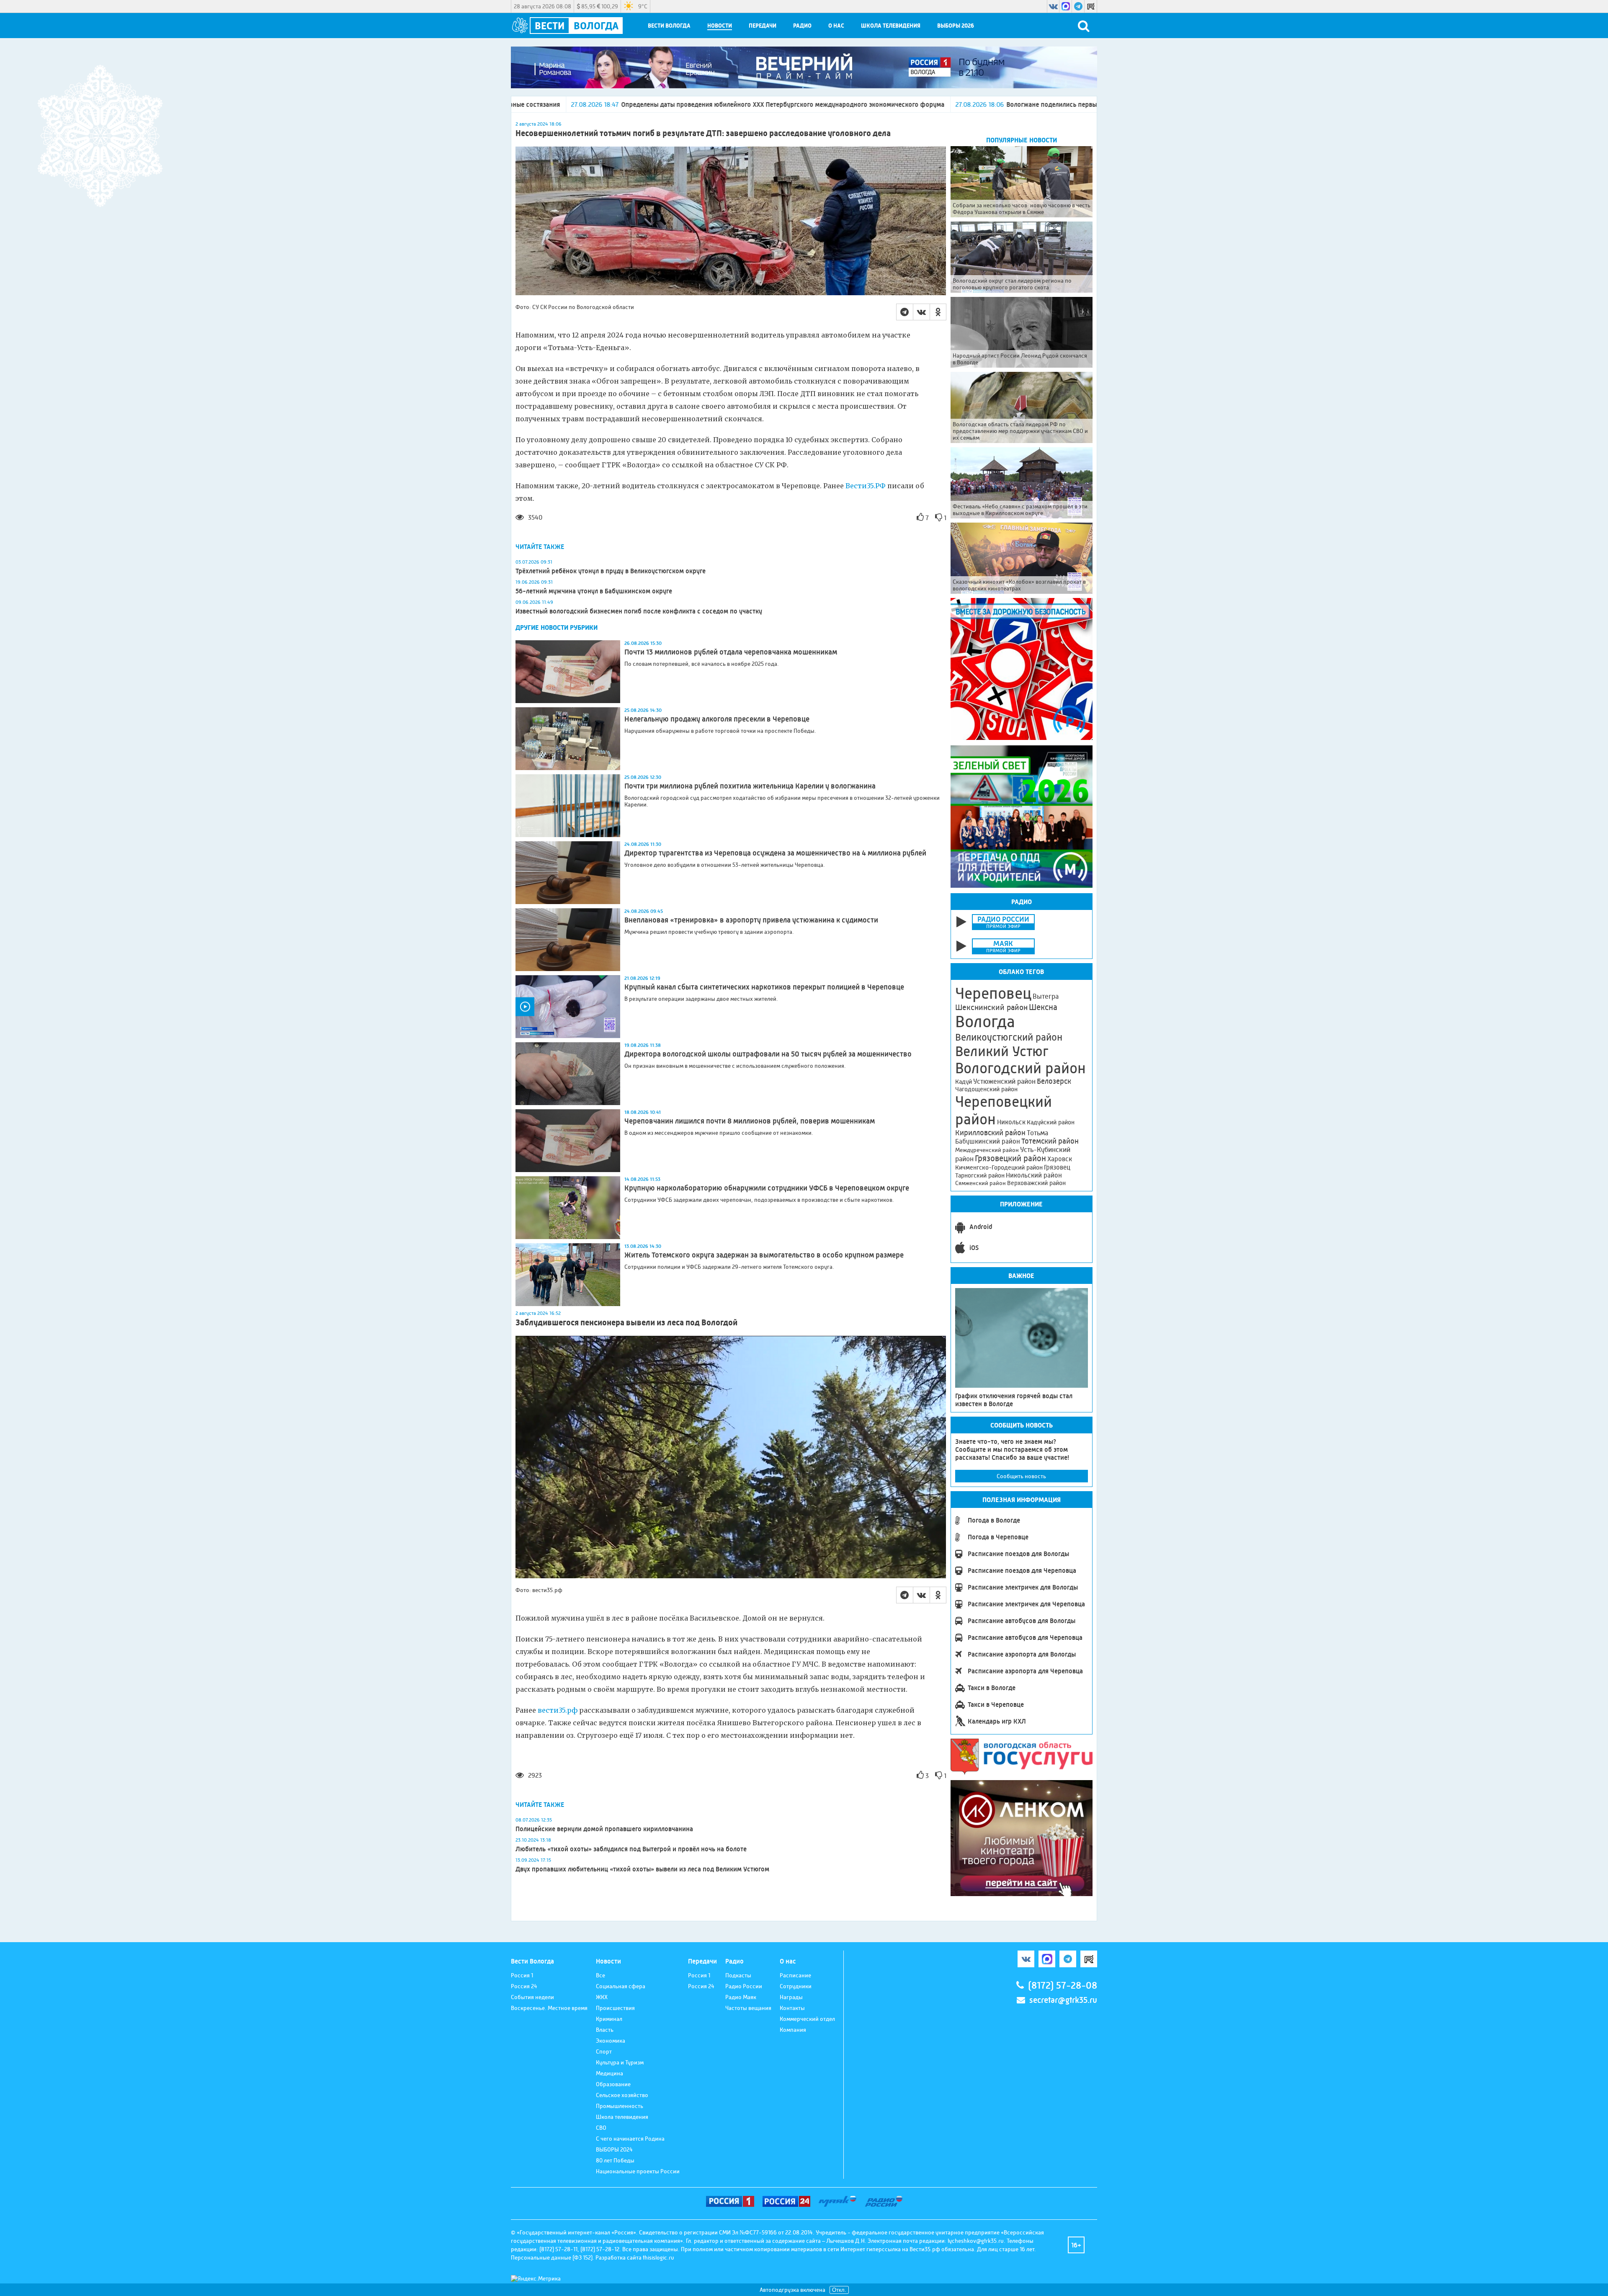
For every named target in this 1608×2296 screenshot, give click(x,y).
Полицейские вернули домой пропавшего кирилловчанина (604, 1829)
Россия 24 (524, 1986)
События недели (532, 1997)
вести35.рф (558, 1710)
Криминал (609, 2019)
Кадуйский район (1051, 1122)
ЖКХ (602, 1997)
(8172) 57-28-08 (1063, 1985)
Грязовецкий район (1010, 1158)
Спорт (604, 2051)
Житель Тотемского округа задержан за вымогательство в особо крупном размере (764, 1255)
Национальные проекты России (638, 2171)
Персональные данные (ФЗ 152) (552, 2257)
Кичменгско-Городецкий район (999, 1167)
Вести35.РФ (866, 486)
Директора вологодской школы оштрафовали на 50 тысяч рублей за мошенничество (768, 1054)
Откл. (839, 2290)
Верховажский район (1036, 1183)
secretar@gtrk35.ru (1063, 2000)
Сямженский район (981, 1183)
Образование (613, 2084)
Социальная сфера (621, 1986)
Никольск (1011, 1122)
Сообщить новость (1021, 1476)
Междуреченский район (987, 1150)
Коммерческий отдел (807, 2019)
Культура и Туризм (620, 2062)
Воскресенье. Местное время (549, 2008)
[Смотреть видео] (568, 1007)
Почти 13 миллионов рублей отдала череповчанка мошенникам (731, 652)
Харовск (1060, 1159)
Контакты (792, 2008)
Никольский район (1034, 1175)
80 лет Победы (615, 2160)
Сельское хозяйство (622, 2095)
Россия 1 (522, 1975)
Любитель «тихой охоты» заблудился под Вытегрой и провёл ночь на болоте (631, 1849)
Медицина (609, 2073)
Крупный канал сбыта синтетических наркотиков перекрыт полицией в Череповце (764, 987)
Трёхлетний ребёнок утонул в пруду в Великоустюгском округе (611, 571)
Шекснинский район (991, 1008)
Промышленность (620, 2106)
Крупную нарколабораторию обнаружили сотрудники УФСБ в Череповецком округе (767, 1188)
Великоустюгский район (1009, 1037)
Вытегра (1046, 996)
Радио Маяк (741, 1997)
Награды (791, 1997)
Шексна (1043, 1007)
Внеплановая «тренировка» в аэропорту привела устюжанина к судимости (751, 920)
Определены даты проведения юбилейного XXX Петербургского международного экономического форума (538, 104)
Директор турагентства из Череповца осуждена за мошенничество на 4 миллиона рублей (775, 853)
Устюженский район (1004, 1081)
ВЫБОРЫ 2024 (614, 2149)
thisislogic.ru (658, 2257)
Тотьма (1037, 1133)
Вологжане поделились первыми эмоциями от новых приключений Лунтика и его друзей (895, 104)
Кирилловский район (990, 1133)
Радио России (744, 1986)
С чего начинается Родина (630, 2139)
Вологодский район (1020, 1068)
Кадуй (964, 1082)
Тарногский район (980, 1175)
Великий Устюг (1002, 1051)
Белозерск (1054, 1081)
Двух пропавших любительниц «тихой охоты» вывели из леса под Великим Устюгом (642, 1869)
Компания (793, 2030)
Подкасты (738, 1975)
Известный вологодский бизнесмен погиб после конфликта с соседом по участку (639, 611)
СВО (601, 2128)
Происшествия (615, 2008)
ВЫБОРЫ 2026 (956, 26)
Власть (605, 2030)
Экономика (611, 2041)
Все (600, 1975)
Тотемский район (1050, 1141)
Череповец (993, 993)
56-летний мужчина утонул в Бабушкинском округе (594, 591)
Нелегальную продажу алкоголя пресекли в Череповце (717, 719)
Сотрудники (796, 1986)
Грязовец (1057, 1167)
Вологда (985, 1022)
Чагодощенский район (986, 1089)
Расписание (795, 1975)
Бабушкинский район (988, 1142)
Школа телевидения (891, 26)
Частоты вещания (748, 2008)
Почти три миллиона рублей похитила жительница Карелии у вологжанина (750, 786)
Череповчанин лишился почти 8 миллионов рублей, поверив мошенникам (750, 1121)
